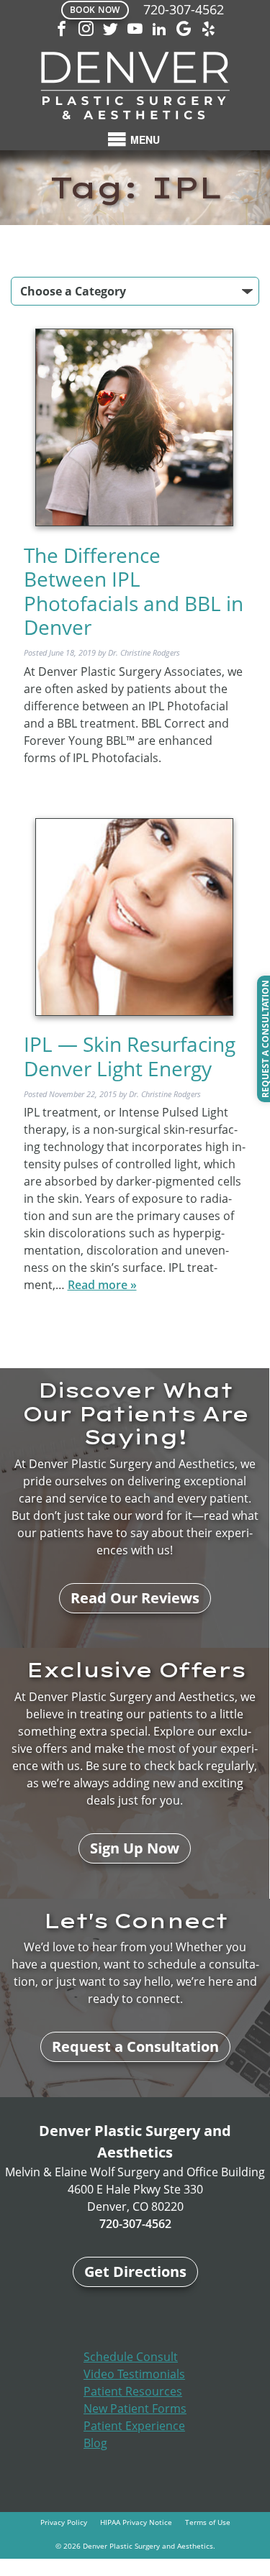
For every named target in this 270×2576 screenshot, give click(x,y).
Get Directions (135, 2272)
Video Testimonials (134, 2374)
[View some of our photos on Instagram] (86, 30)
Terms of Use (208, 2522)
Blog (95, 2443)
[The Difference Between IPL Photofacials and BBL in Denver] (134, 428)
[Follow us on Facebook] (62, 30)
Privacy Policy (64, 2522)
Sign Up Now (135, 1848)
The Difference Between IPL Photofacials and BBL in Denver (134, 591)
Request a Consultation (135, 2046)
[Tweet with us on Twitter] (111, 30)
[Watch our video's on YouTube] (135, 30)
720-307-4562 (184, 9)
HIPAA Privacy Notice (136, 2522)
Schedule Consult (131, 2357)
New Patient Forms (135, 2408)
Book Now (95, 10)
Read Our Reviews (135, 1598)
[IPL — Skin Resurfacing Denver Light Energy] (134, 918)
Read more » (102, 1285)
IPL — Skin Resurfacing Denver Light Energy (130, 1056)
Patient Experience (134, 2426)
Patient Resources (133, 2391)
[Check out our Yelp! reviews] (209, 30)
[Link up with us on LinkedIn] (160, 30)
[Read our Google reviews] (184, 30)
